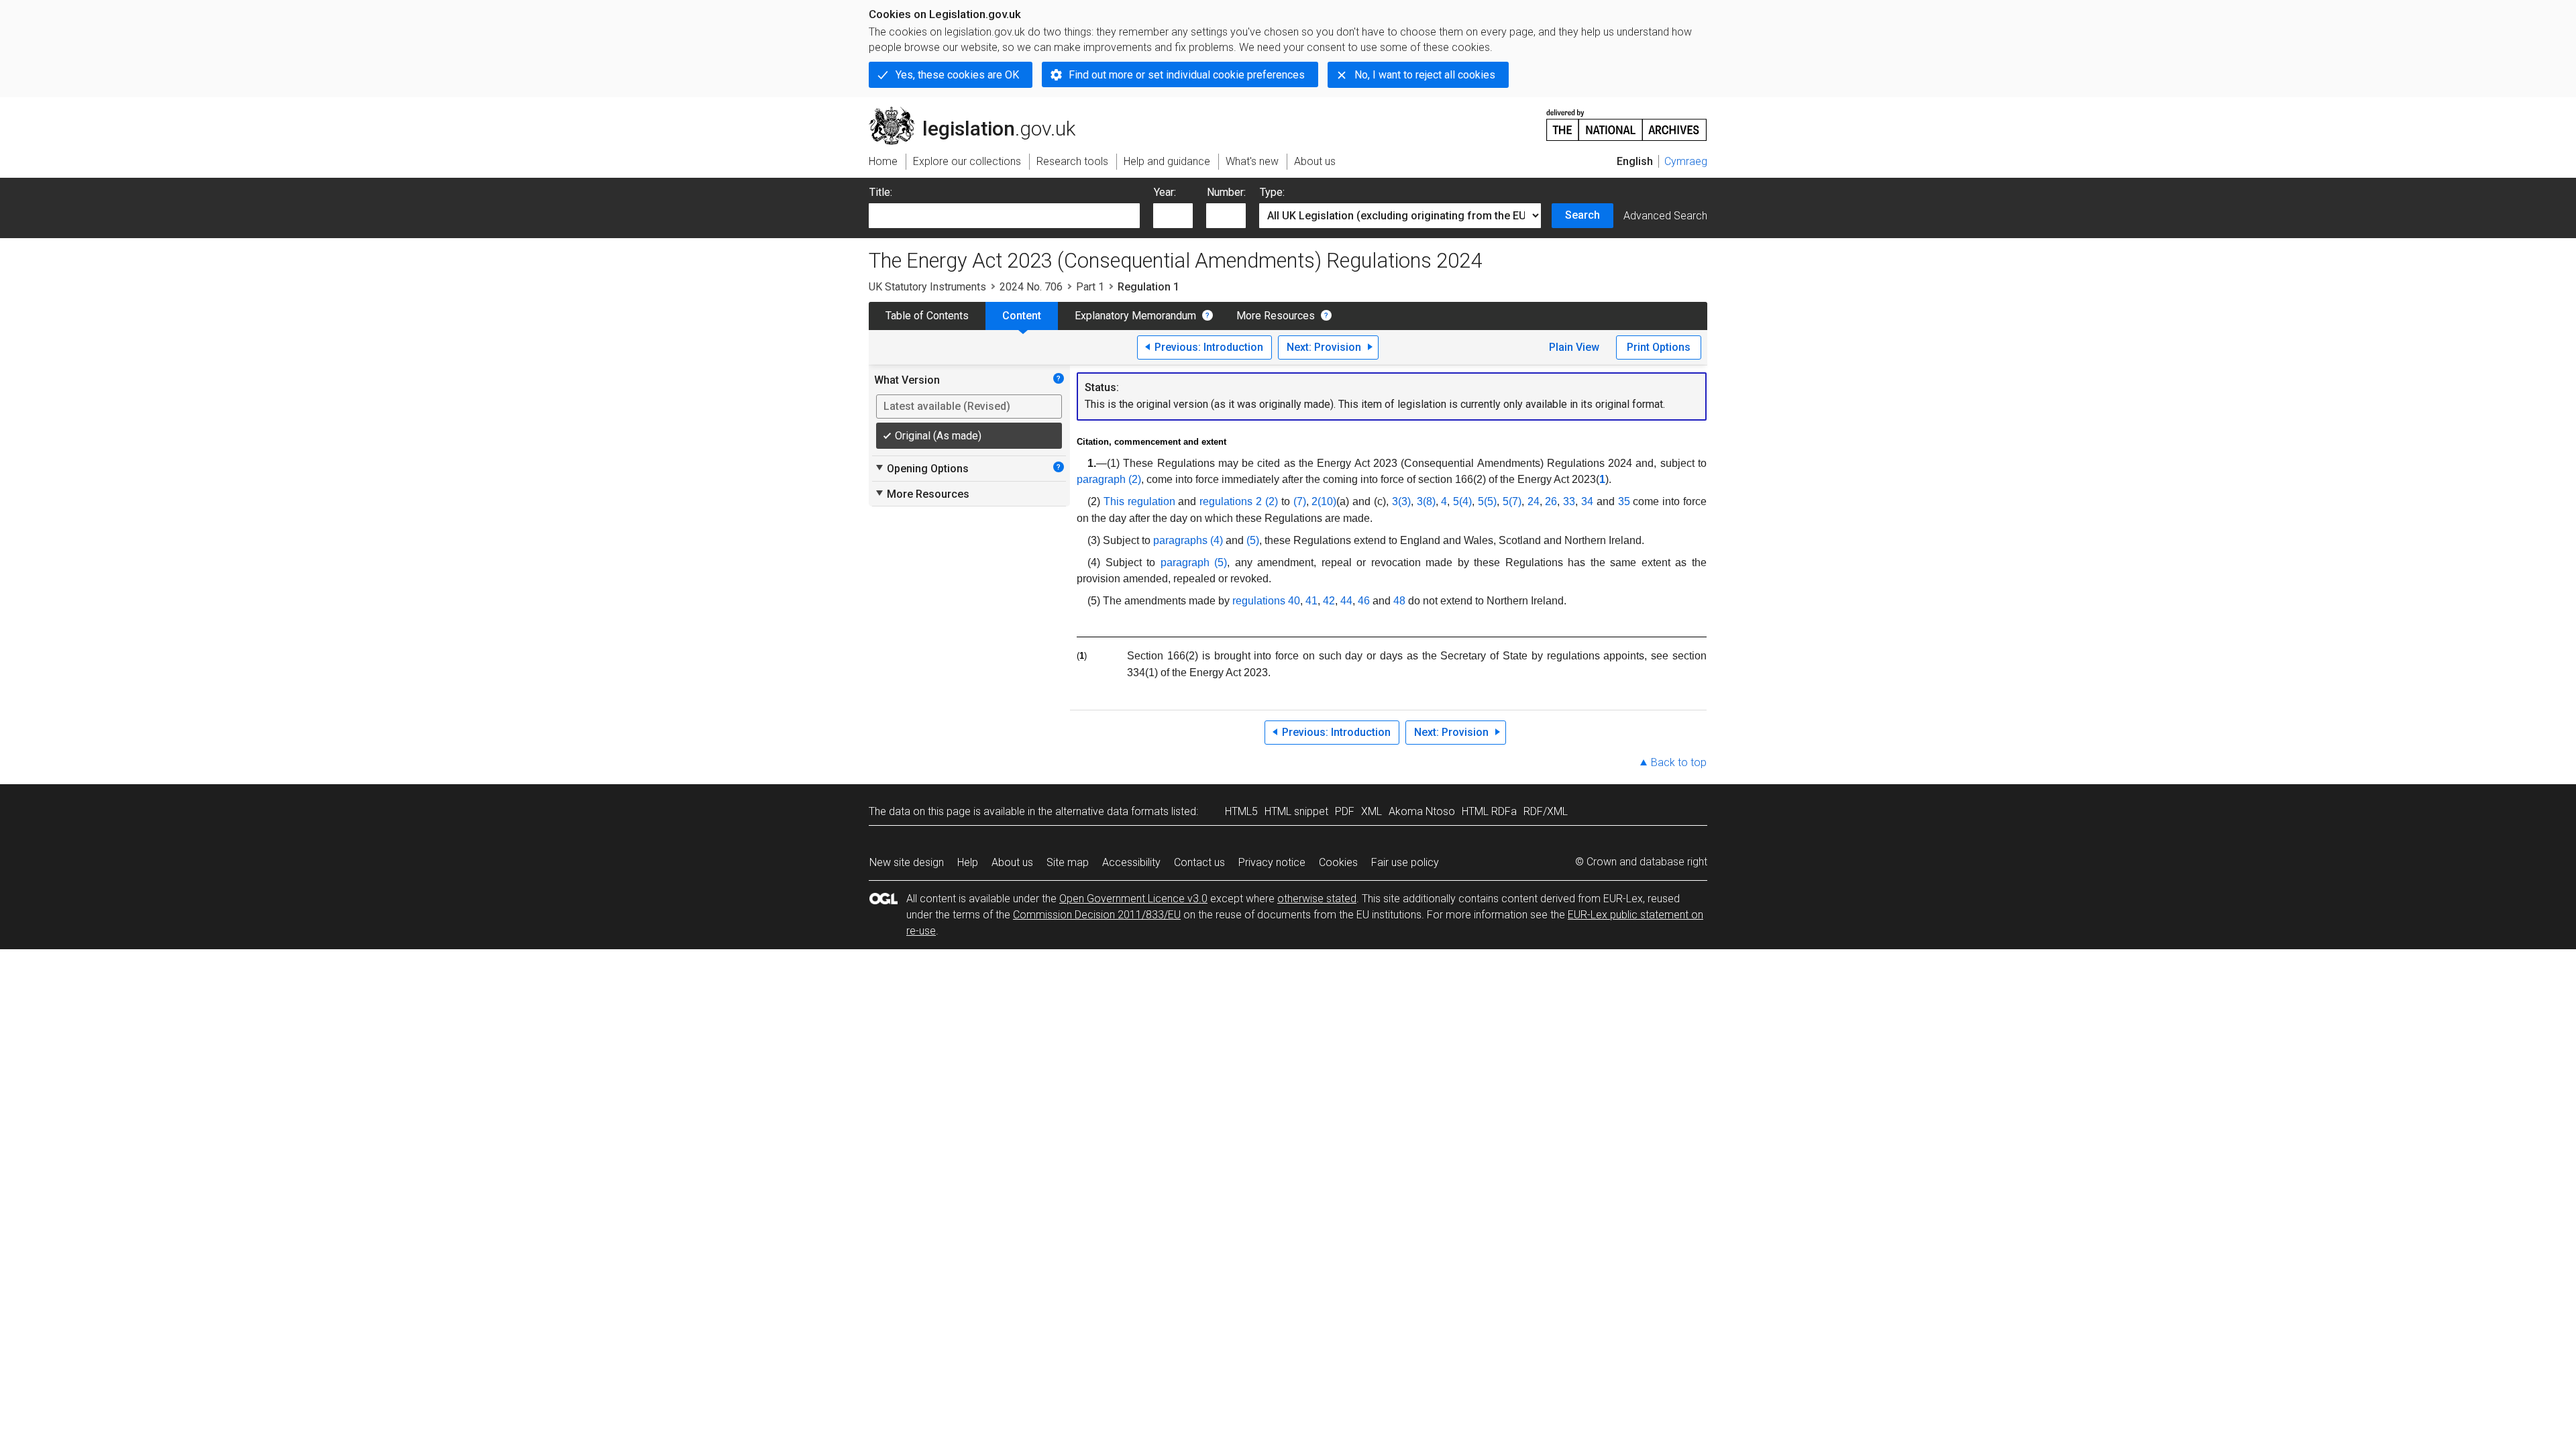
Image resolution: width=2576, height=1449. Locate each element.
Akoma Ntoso (1422, 811)
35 (1624, 501)
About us (1012, 862)
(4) (1465, 501)
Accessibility (1131, 862)
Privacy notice (1272, 862)
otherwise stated (1317, 899)
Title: (881, 192)
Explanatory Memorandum (1135, 316)
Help (968, 862)
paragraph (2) (1109, 479)
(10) (1327, 501)
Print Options (1659, 347)
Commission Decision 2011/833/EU (1097, 915)
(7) (1300, 501)
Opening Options (921, 468)
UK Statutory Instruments (927, 287)
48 (1399, 601)
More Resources (1276, 316)
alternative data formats (1112, 811)
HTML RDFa (1489, 811)
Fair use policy (1405, 862)
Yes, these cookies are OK (957, 75)
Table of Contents (927, 316)
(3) (1404, 501)
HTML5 (1241, 811)
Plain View (1574, 347)
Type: (1272, 192)
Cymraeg (1686, 161)
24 (1534, 501)
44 (1346, 601)
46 (1364, 601)
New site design (907, 862)
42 (1329, 601)
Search (1582, 215)
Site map (1068, 862)
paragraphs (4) (1188, 540)
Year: (1165, 192)
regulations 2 (1231, 501)
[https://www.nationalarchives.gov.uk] (1627, 120)
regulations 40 (1266, 601)
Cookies (1338, 862)
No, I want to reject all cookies (1425, 75)
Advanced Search (1665, 216)
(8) (1429, 501)
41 (1311, 601)
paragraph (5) (1194, 562)
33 (1569, 501)
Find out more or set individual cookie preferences (1187, 75)
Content (1022, 316)
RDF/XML (1546, 811)
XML (1372, 811)
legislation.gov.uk (980, 112)
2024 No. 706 (1031, 287)
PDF (1345, 811)
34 (1587, 501)
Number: (1226, 192)
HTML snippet (1296, 811)
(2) (1272, 501)
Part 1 (1090, 287)
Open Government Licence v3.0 (1133, 899)
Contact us (1199, 862)
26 (1551, 501)
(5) (1490, 501)
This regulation (1139, 501)
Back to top (1679, 762)
